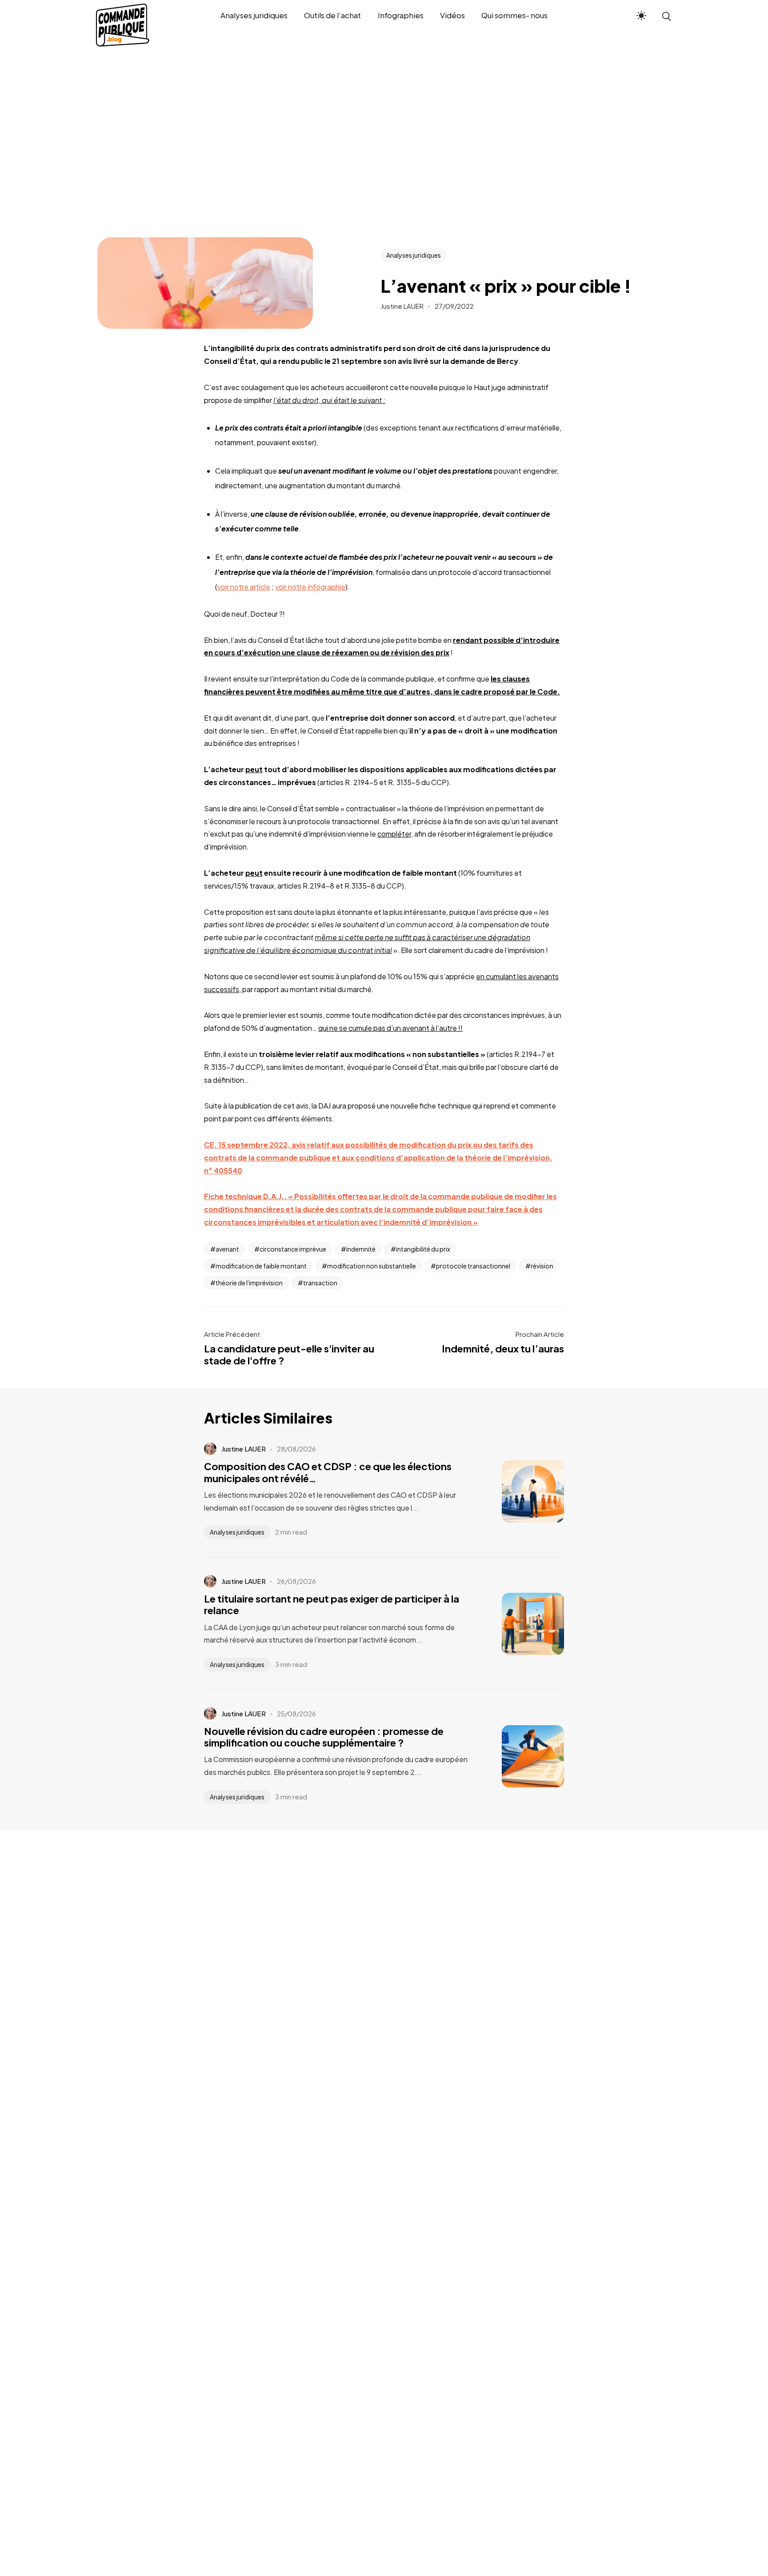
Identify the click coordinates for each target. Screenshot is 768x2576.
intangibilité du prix (423, 1249)
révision (542, 1266)
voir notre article (244, 587)
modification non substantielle (372, 1266)
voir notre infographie (310, 587)
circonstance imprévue (293, 1249)
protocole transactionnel (473, 1266)
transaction (320, 1283)
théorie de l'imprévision (249, 1283)
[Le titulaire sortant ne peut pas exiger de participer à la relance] (520, 1624)
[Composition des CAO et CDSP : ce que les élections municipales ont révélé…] (520, 1491)
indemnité (361, 1249)
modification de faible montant (261, 1266)
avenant (227, 1249)
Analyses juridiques (414, 255)
